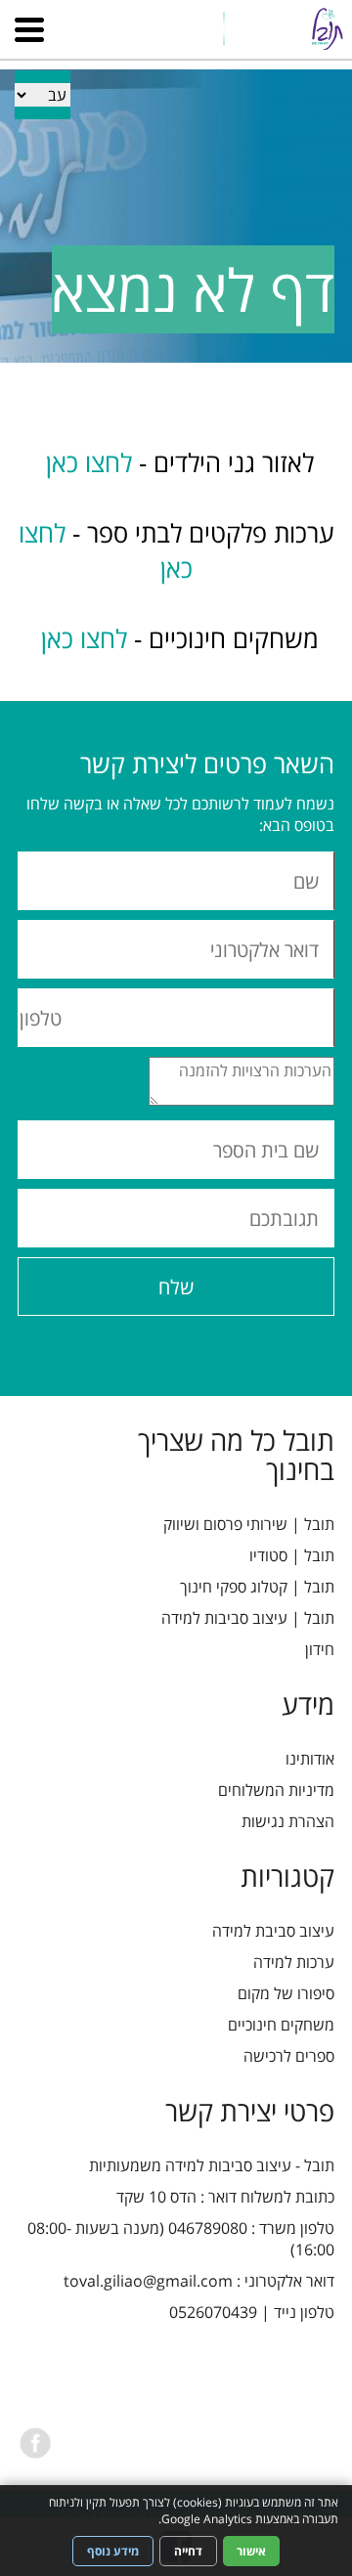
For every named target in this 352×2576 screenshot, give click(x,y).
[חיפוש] (192, 16)
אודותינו (310, 1759)
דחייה (188, 2551)
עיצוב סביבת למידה (273, 1931)
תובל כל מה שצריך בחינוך (236, 1455)
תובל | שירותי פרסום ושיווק (249, 1524)
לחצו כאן (86, 462)
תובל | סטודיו (292, 1555)
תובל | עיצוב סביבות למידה (248, 1618)
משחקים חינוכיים (281, 2025)
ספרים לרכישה (289, 2056)
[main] (176, 532)
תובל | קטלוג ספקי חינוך (257, 1587)
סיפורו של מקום (286, 1993)
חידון (320, 1649)
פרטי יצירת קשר (250, 2111)
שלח (176, 1287)
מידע (308, 1704)
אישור (251, 2551)
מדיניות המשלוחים (276, 1790)
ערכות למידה (294, 1962)
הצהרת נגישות (288, 1821)
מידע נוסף (113, 2551)
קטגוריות (287, 1876)
